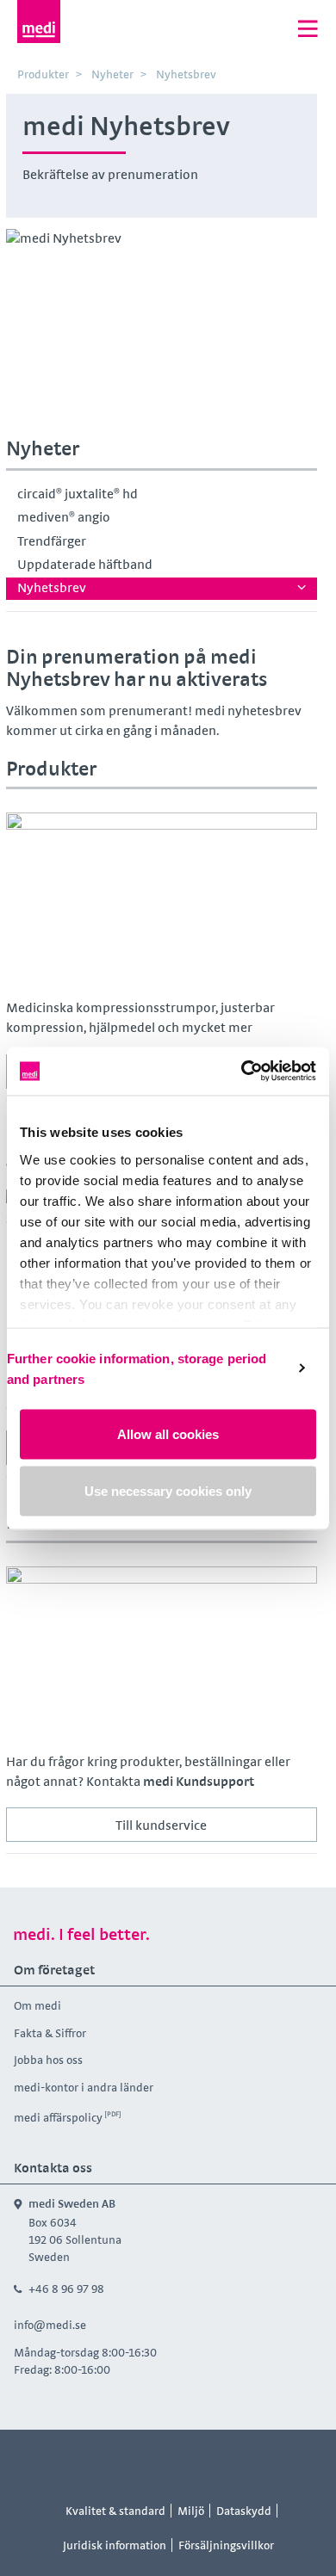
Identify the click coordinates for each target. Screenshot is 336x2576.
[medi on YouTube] (188, 2462)
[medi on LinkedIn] (227, 2462)
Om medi (37, 2005)
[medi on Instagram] (149, 2462)
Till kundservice (161, 1825)
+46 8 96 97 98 (66, 2289)
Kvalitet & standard (115, 2511)
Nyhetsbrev (52, 587)
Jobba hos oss (48, 2060)
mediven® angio (64, 517)
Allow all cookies (168, 1434)
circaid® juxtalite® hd (78, 494)
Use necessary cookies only (168, 1490)
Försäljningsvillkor (226, 2545)
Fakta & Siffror (50, 2033)
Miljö (191, 2511)
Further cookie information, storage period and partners (137, 1368)
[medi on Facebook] (110, 2462)
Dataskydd (244, 2511)
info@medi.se (50, 2325)
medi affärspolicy (58, 2117)
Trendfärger (52, 541)
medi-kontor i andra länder (84, 2087)
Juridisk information (115, 2545)
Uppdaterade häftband (85, 564)
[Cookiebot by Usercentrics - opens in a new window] (242, 1071)
